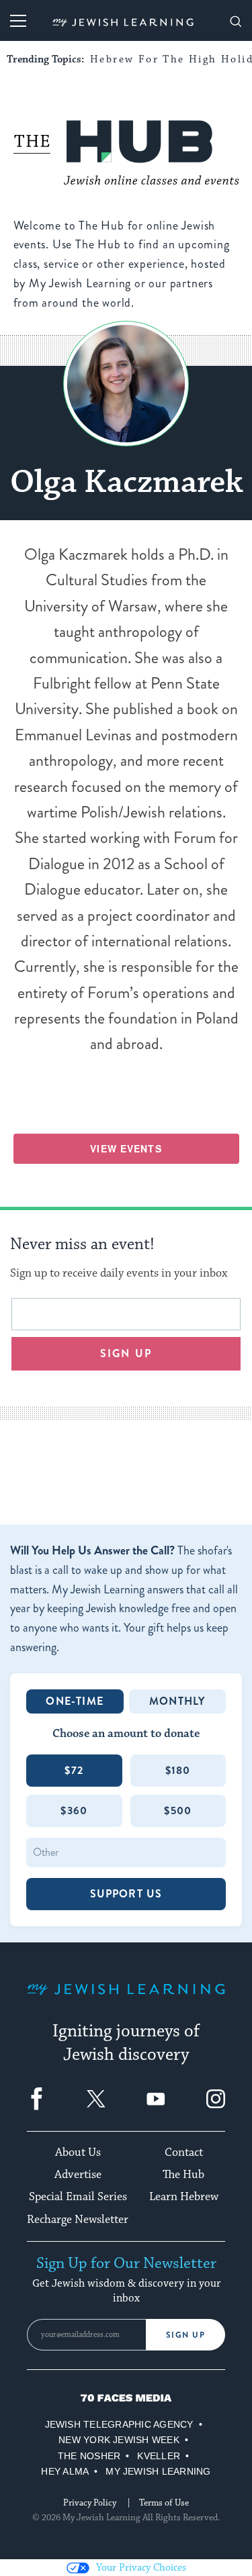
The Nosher (89, 2456)
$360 (74, 1811)
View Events (126, 1148)
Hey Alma (65, 2471)
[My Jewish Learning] (126, 2000)
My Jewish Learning (158, 2471)
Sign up (126, 1353)
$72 (74, 1770)
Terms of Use (164, 2503)
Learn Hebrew (184, 2197)
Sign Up (186, 2335)
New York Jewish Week (119, 2440)
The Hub (183, 2175)
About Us (78, 2152)
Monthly (177, 1701)
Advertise (78, 2175)
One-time (75, 1701)
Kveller (159, 2456)
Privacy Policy (90, 2503)
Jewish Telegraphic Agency (119, 2424)
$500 (178, 1811)
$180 (178, 1770)
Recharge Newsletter (78, 2220)
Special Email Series (78, 2197)
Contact (184, 2152)
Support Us (126, 1894)
